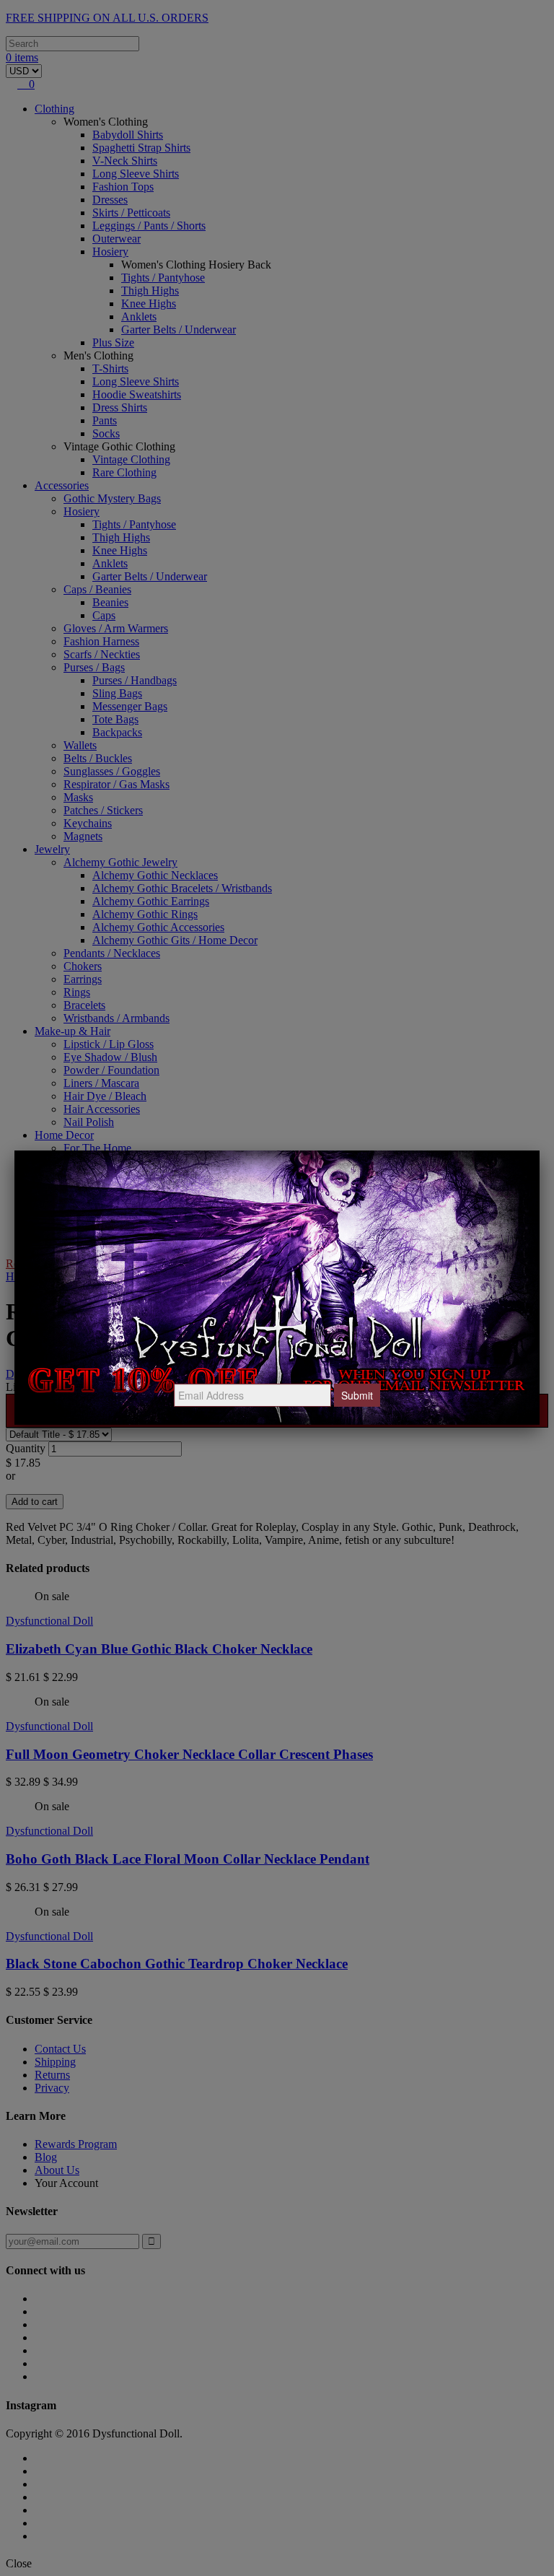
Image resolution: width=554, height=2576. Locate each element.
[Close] (540, 1151)
